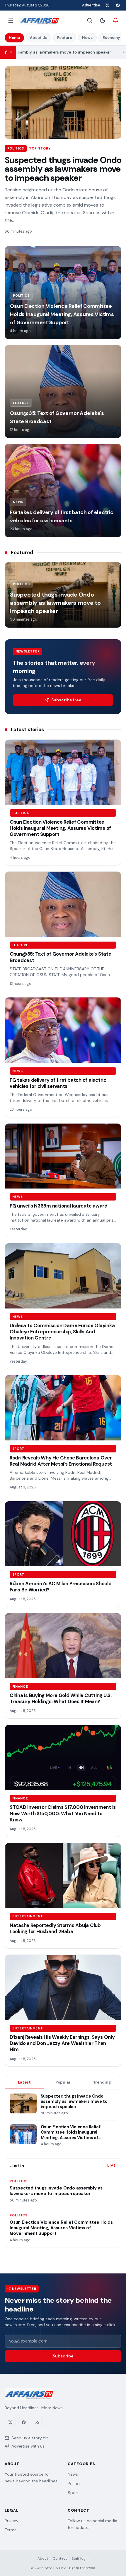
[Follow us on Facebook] (118, 5)
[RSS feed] (37, 2422)
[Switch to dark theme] (103, 20)
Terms (11, 2530)
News (87, 38)
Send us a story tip (30, 2438)
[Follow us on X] (107, 5)
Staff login (80, 2558)
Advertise (91, 5)
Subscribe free (66, 700)
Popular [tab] (63, 2082)
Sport (73, 2493)
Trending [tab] (102, 2082)
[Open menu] (11, 20)
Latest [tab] (24, 2082)
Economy (111, 38)
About (43, 2558)
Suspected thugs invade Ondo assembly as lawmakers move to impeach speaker (63, 169)
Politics (75, 2484)
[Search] (90, 20)
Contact (60, 2558)
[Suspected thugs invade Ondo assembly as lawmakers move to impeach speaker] (63, 103)
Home (14, 38)
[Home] (39, 20)
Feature (65, 38)
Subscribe (63, 2356)
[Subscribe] (115, 20)
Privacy (12, 2521)
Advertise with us (28, 2446)
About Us (39, 38)
